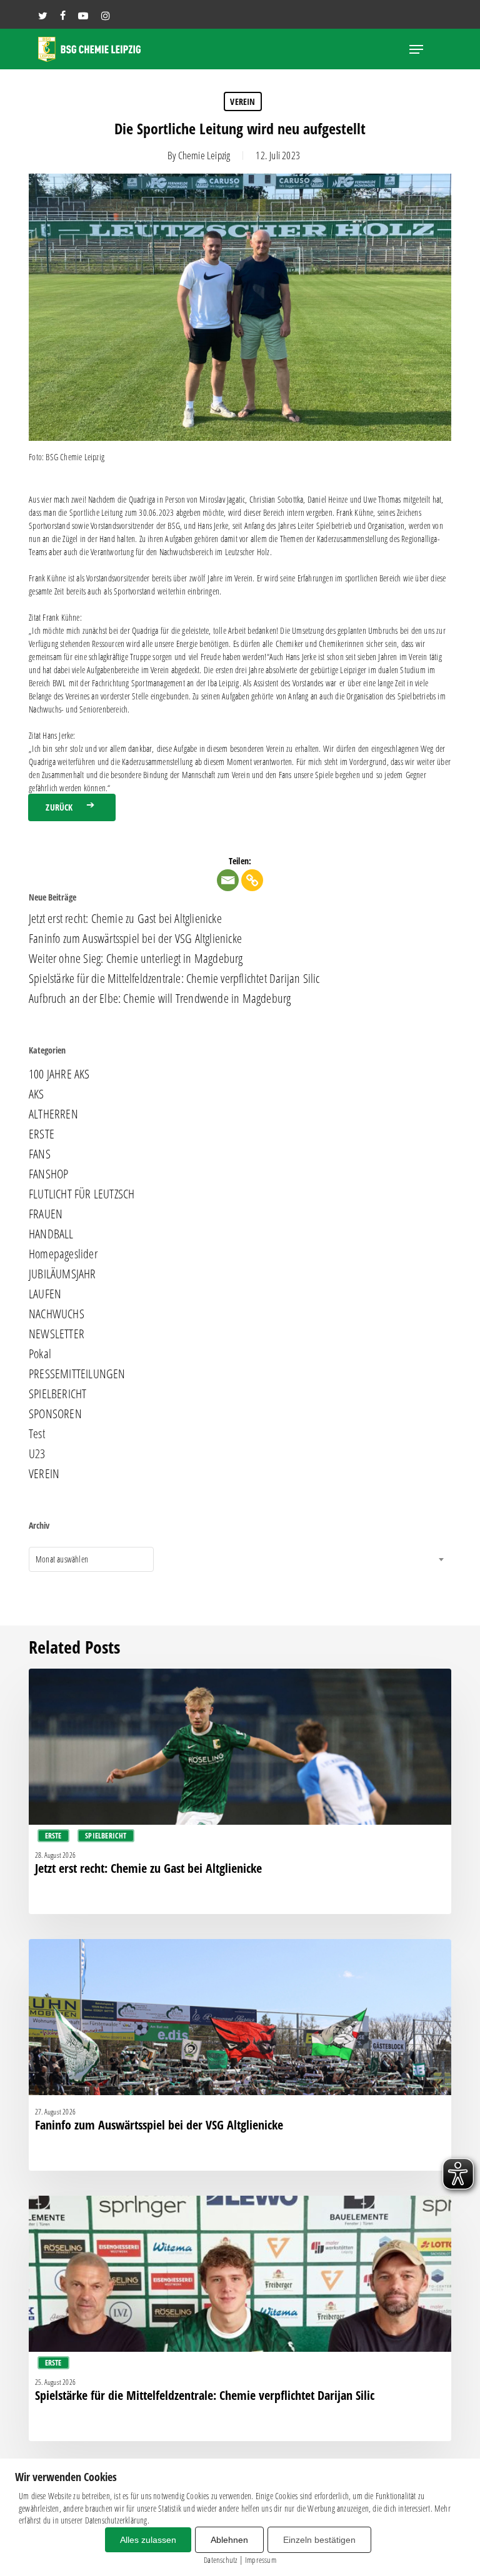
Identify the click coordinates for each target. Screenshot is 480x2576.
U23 (37, 1454)
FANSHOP (48, 1174)
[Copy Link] (252, 880)
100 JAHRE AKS (59, 1074)
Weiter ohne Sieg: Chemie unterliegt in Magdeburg (136, 959)
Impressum (261, 2560)
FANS (40, 1154)
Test (37, 1434)
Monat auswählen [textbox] (62, 1559)
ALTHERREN (53, 1114)
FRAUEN (46, 1214)
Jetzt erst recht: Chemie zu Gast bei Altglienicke (125, 919)
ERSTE (42, 1134)
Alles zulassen (148, 2540)
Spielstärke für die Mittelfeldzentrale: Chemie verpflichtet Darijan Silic (174, 979)
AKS (37, 1094)
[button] (416, 49)
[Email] (228, 880)
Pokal (40, 1354)
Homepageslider (63, 1254)
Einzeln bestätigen (319, 2540)
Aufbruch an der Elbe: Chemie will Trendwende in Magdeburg (160, 999)
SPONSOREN (55, 1414)
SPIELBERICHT (57, 1394)
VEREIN (242, 101)
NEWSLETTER (57, 1334)
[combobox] (91, 1559)
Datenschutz (220, 2560)
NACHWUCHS (57, 1314)
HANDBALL (51, 1234)
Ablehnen (229, 2540)
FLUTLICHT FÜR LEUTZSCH (82, 1194)
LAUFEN (45, 1294)
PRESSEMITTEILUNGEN (77, 1374)
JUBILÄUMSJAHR (62, 1274)
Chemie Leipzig (204, 155)
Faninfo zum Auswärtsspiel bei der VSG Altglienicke (135, 939)
